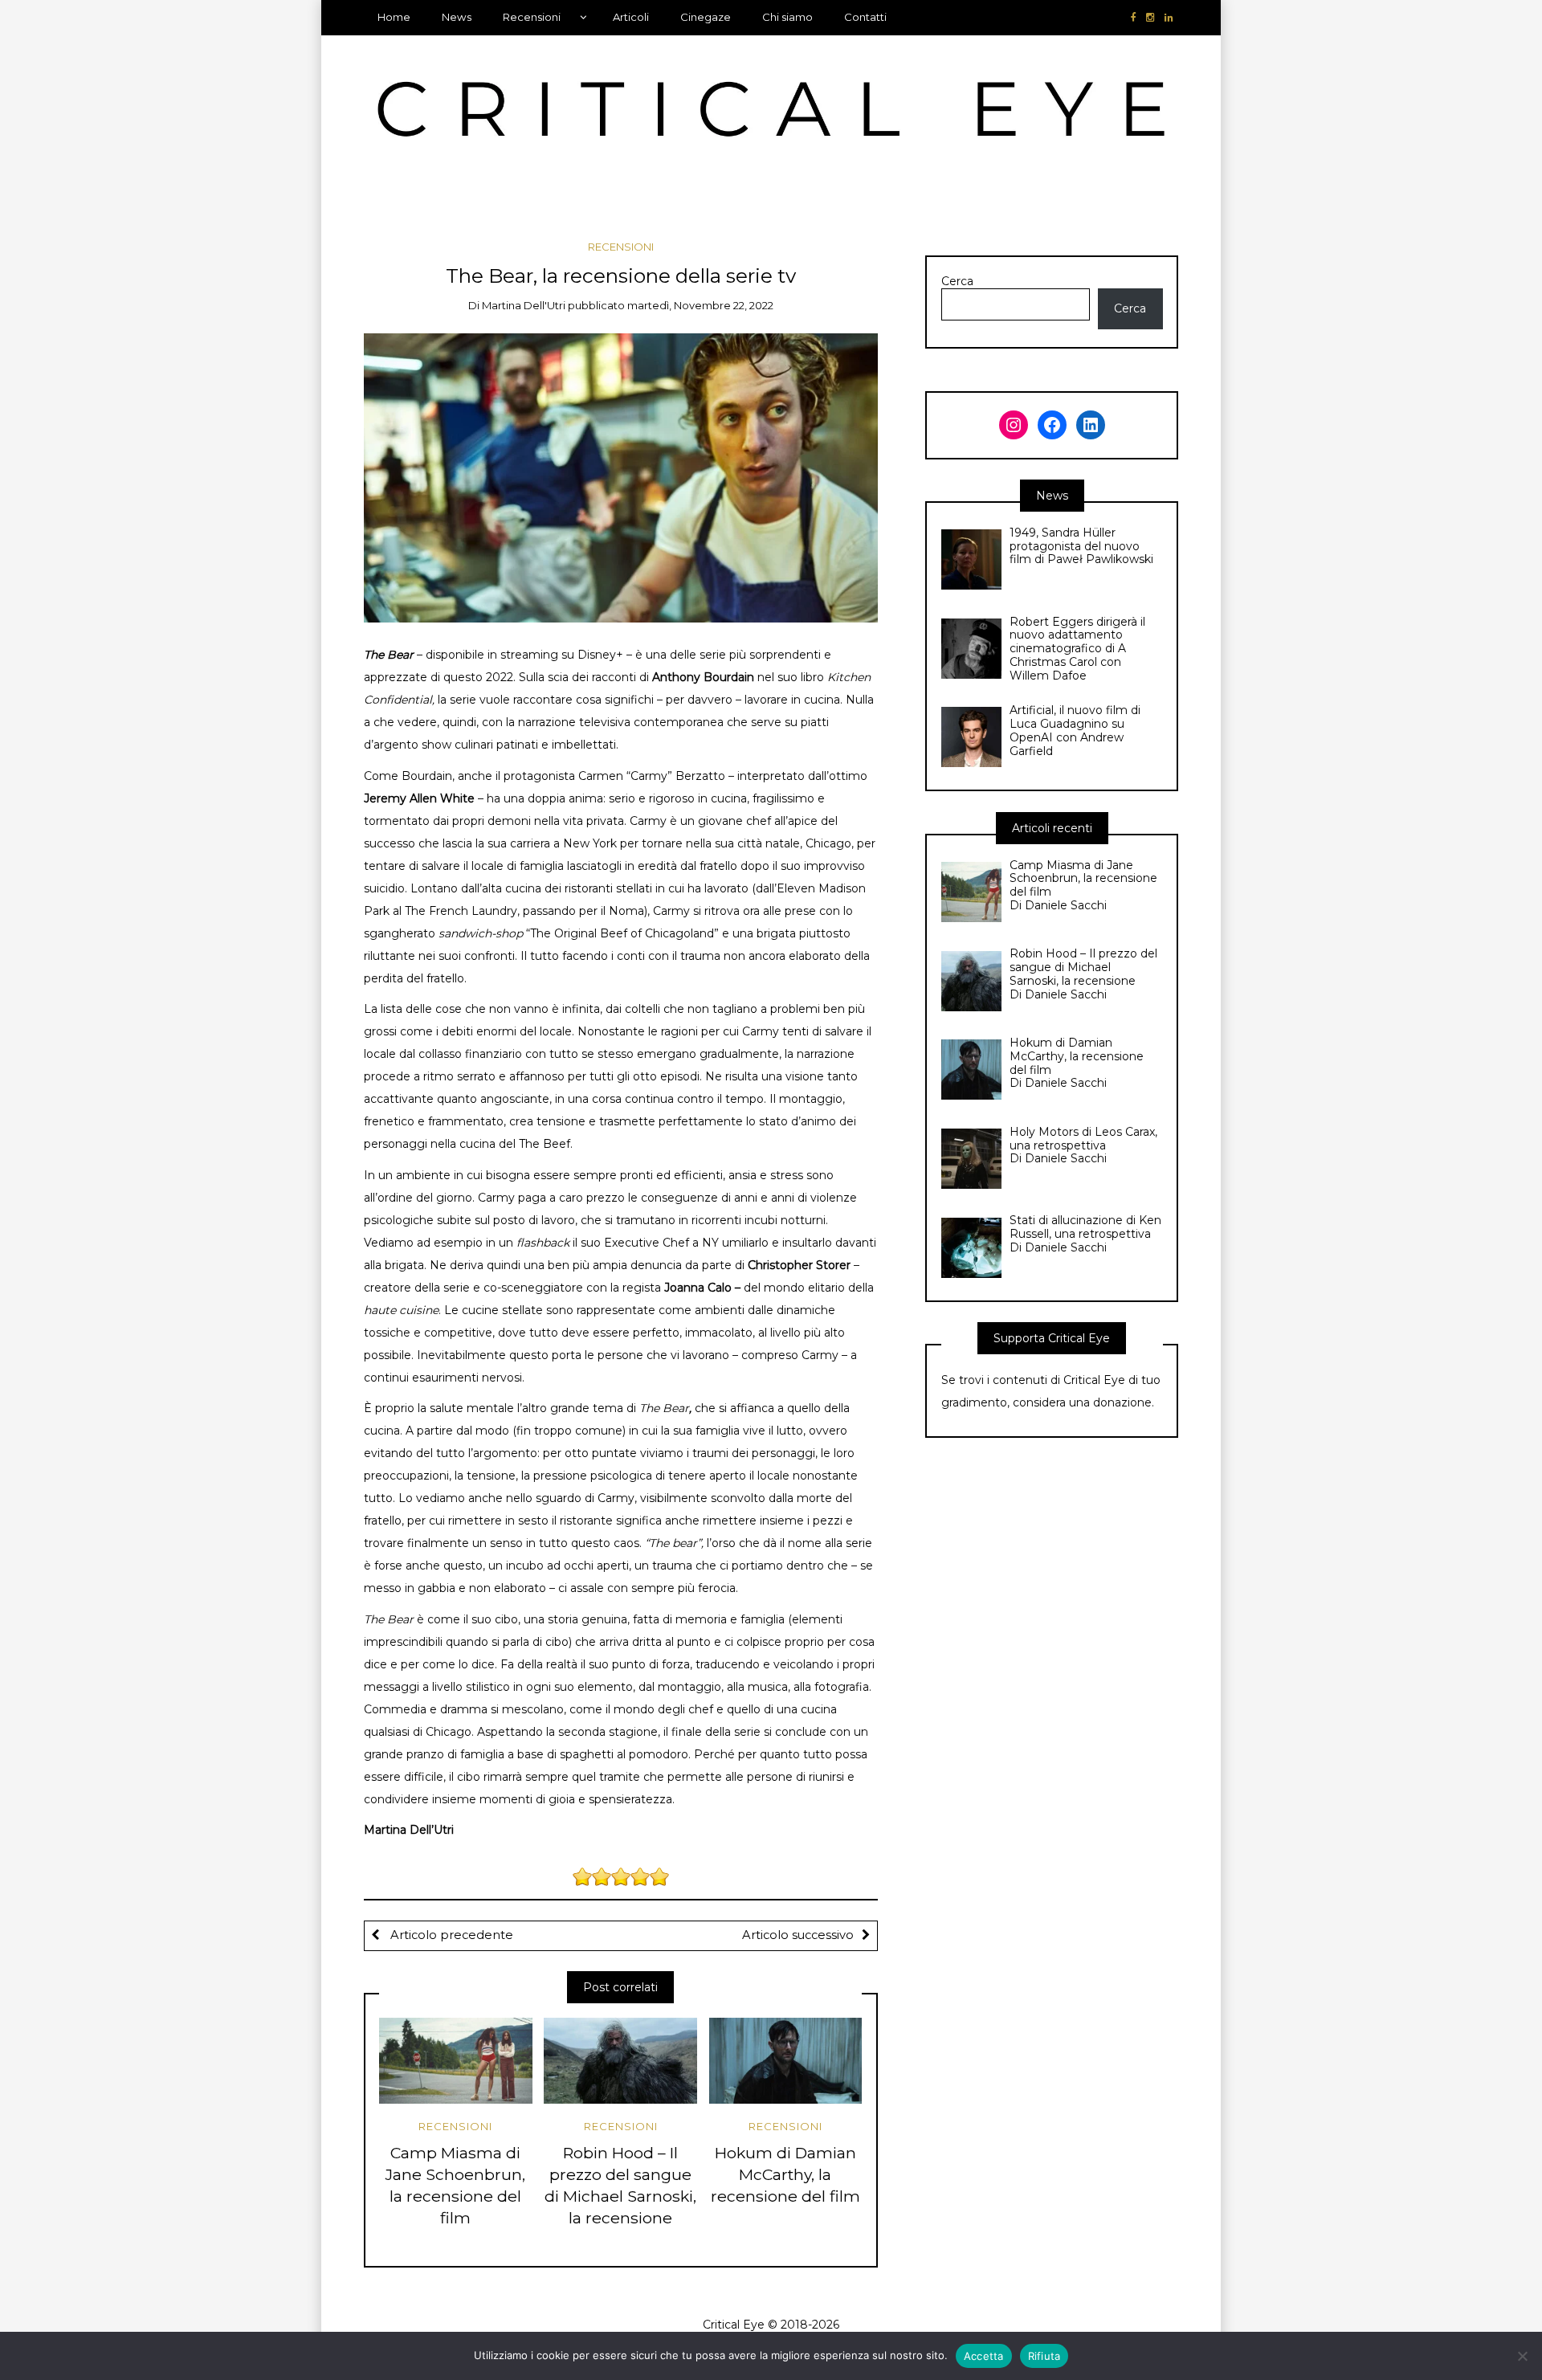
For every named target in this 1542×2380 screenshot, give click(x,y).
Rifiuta (1044, 2356)
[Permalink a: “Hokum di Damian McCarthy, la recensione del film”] (786, 2061)
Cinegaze (706, 17)
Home (394, 17)
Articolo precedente (450, 1935)
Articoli (631, 17)
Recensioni (532, 17)
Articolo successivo (798, 1935)
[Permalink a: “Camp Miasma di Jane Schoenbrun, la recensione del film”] (456, 2061)
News (457, 17)
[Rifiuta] (1522, 2356)
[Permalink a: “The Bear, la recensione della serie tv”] (621, 476)
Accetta (984, 2356)
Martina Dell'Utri (524, 305)
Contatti (865, 17)
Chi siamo (787, 17)
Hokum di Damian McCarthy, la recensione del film (785, 2174)
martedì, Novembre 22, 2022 (700, 305)
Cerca (957, 282)
